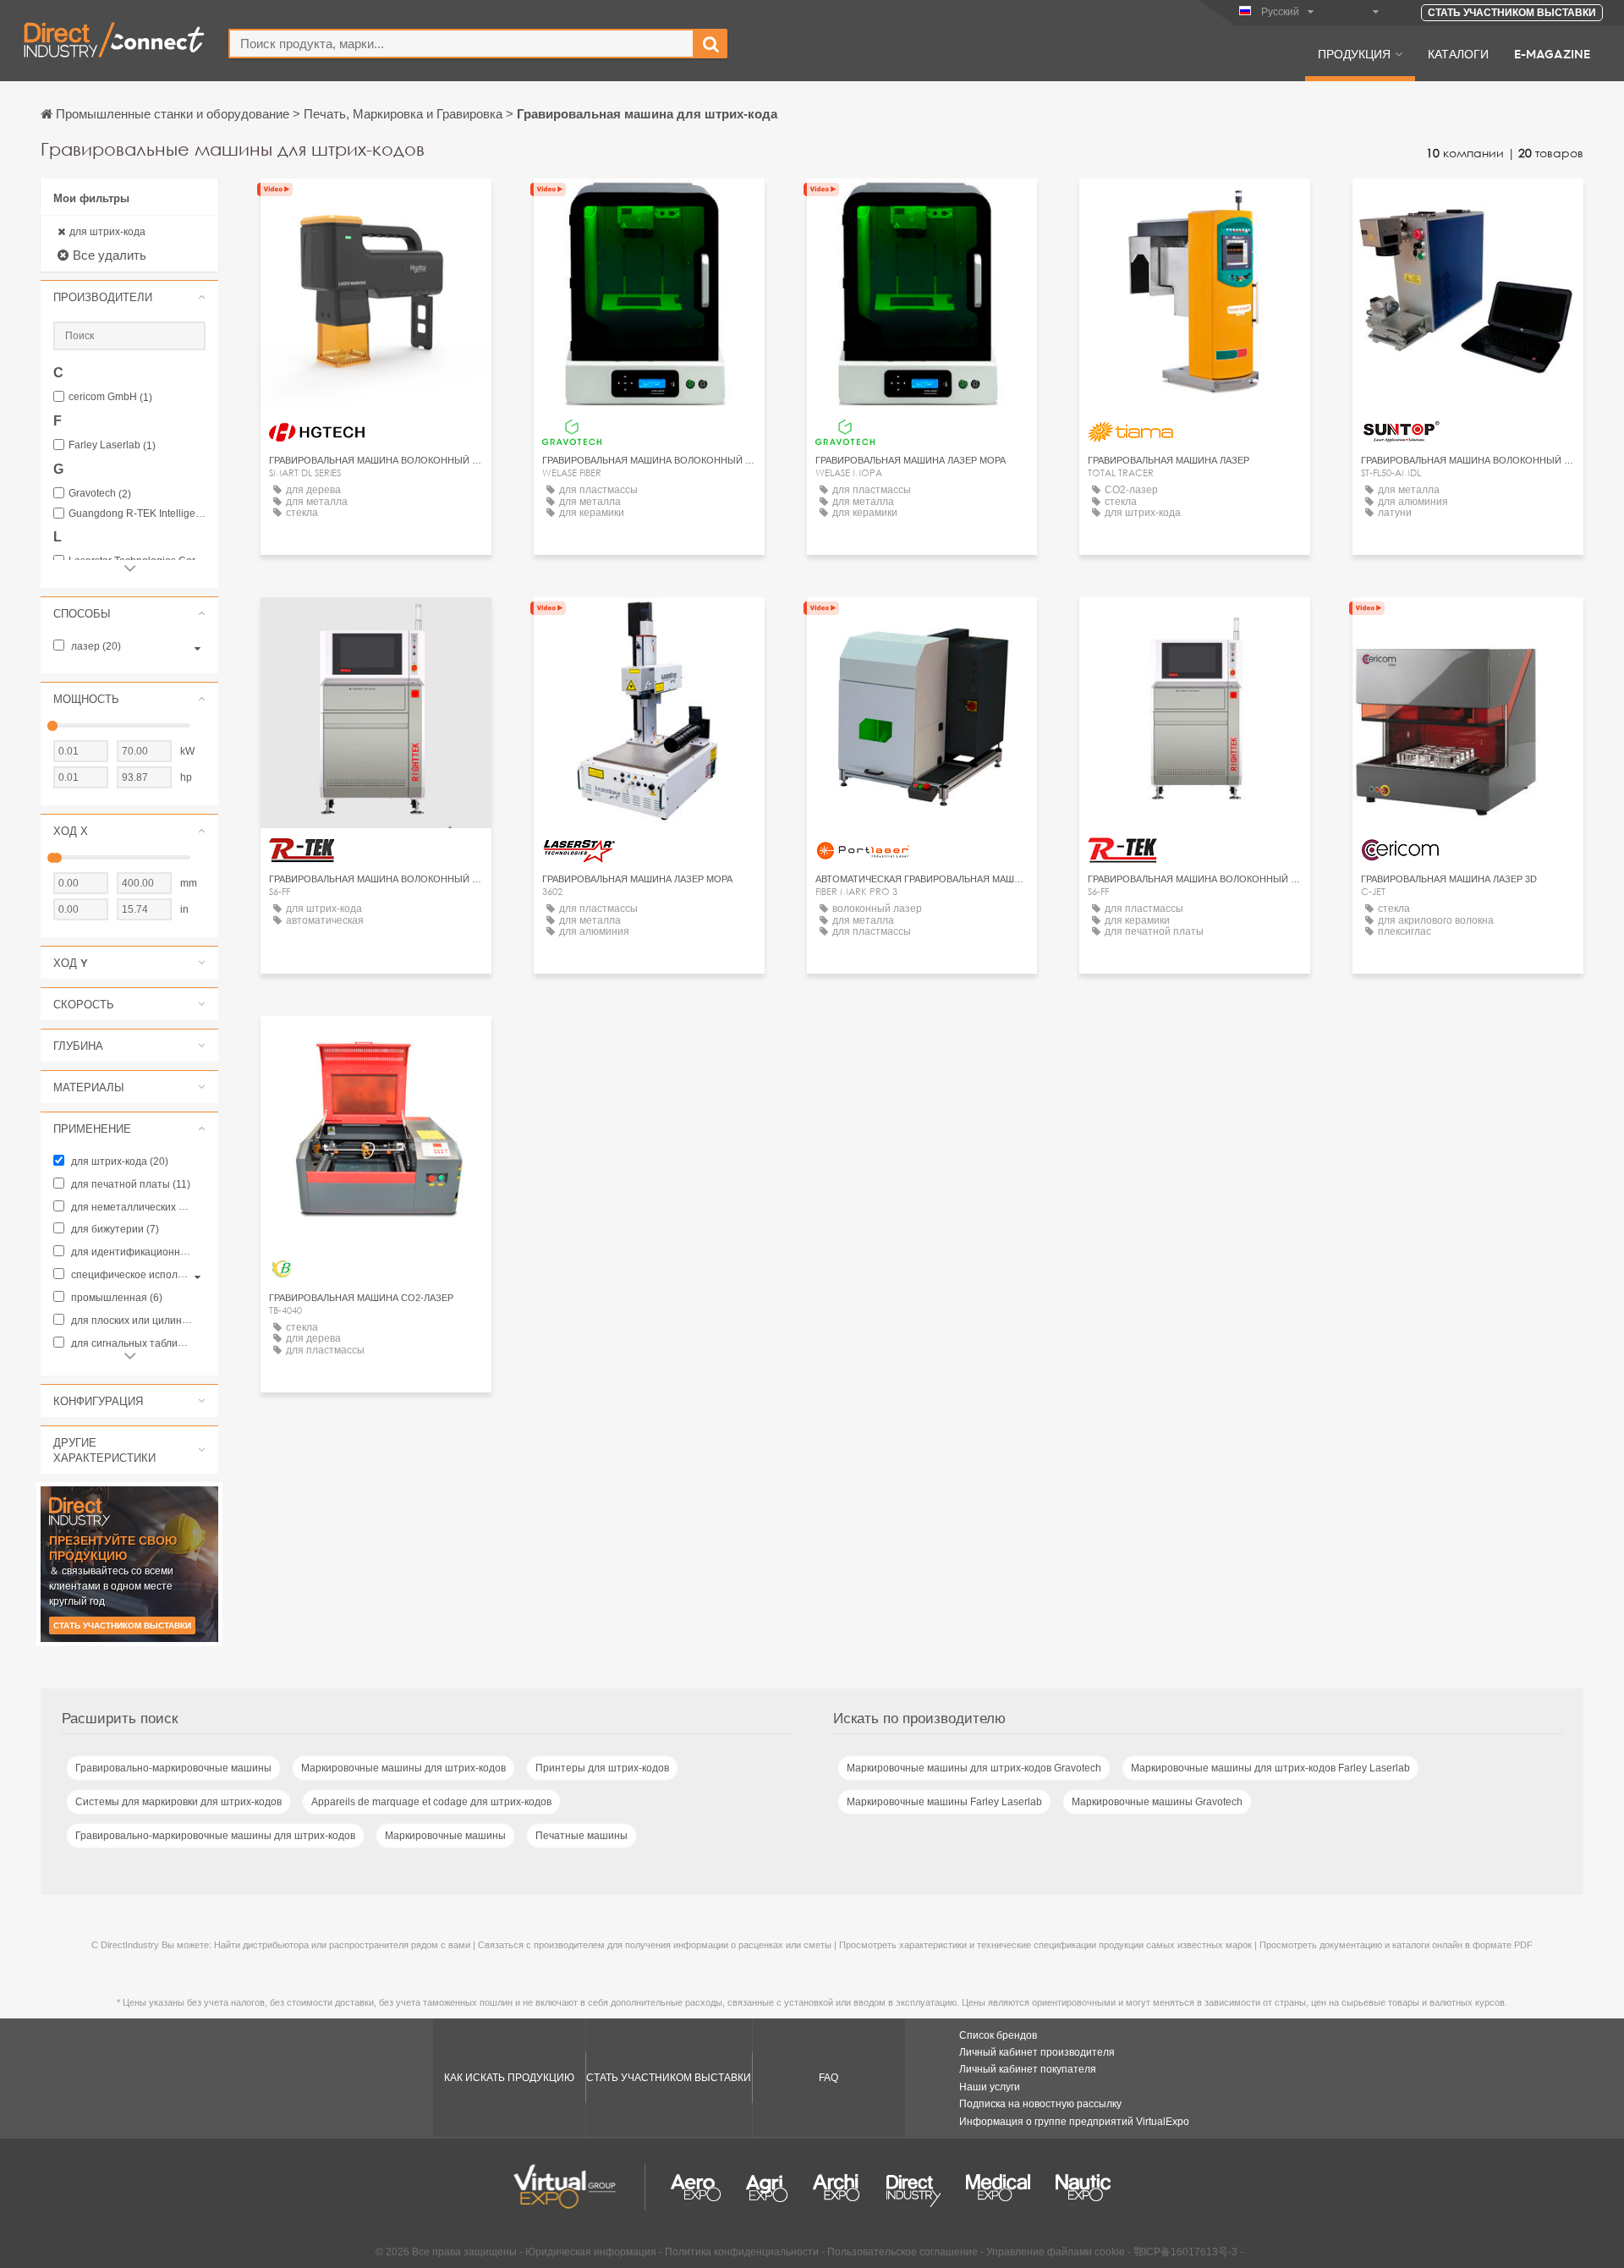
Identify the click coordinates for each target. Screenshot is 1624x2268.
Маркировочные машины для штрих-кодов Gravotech (974, 1768)
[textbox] (461, 44)
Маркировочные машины (445, 1836)
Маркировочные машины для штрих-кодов (403, 1768)
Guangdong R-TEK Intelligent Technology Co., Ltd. (137, 514)
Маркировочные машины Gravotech (1157, 1802)
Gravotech (100, 494)
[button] (129, 297)
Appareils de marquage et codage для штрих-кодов (431, 1802)
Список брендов (998, 2035)
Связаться (1195, 207)
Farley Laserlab (112, 445)
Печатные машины (582, 1836)
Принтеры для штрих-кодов (602, 1768)
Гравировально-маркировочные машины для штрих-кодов (215, 1836)
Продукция (1354, 53)
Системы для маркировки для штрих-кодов (178, 1802)
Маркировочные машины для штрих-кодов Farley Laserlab (1270, 1768)
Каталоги (1458, 53)
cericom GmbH (110, 397)
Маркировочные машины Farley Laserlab (944, 1802)
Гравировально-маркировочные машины (173, 1768)
